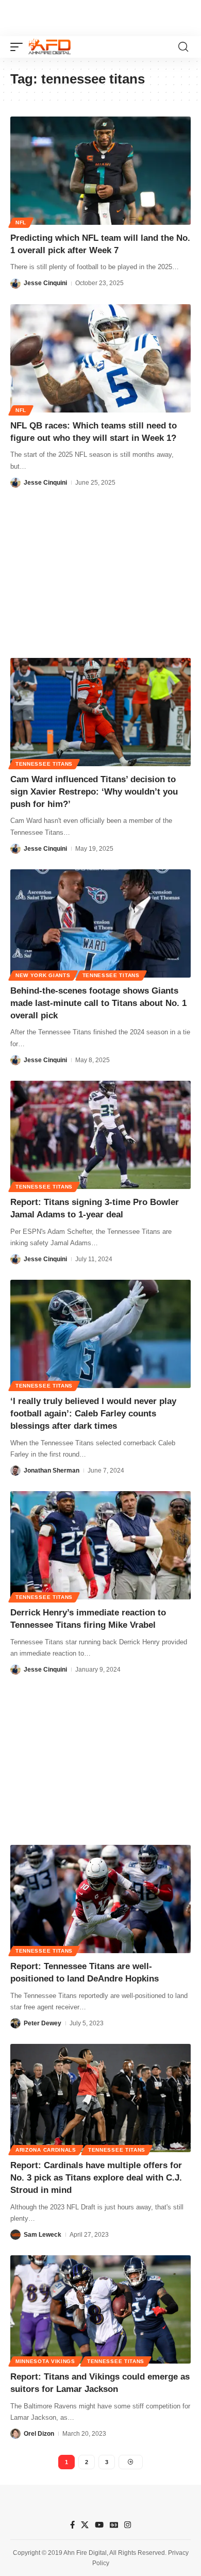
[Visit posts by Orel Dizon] (15, 2434)
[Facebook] (72, 2525)
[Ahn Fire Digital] (49, 47)
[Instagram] (128, 2525)
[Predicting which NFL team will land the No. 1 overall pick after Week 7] (100, 171)
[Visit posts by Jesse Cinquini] (15, 284)
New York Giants (43, 975)
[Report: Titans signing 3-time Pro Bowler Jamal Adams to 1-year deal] (100, 1135)
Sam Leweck (43, 2235)
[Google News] (114, 2525)
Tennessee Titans (44, 764)
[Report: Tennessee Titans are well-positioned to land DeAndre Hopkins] (100, 1899)
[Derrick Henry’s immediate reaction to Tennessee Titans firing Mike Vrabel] (100, 1545)
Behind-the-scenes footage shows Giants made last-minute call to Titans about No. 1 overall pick (98, 1003)
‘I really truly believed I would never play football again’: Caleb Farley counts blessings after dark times (93, 1414)
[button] (19, 47)
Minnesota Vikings (45, 2361)
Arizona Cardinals (46, 2150)
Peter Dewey (43, 2023)
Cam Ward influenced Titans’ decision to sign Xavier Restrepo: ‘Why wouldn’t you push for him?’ (94, 792)
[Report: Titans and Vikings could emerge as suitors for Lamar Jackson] (100, 2309)
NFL (21, 222)
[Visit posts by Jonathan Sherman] (15, 1471)
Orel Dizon (39, 2434)
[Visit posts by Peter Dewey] (15, 2023)
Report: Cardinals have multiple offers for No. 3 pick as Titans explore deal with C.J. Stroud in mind (96, 2178)
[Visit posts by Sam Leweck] (15, 2235)
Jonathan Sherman (52, 1471)
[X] (85, 2525)
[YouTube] (99, 2525)
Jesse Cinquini (45, 283)
